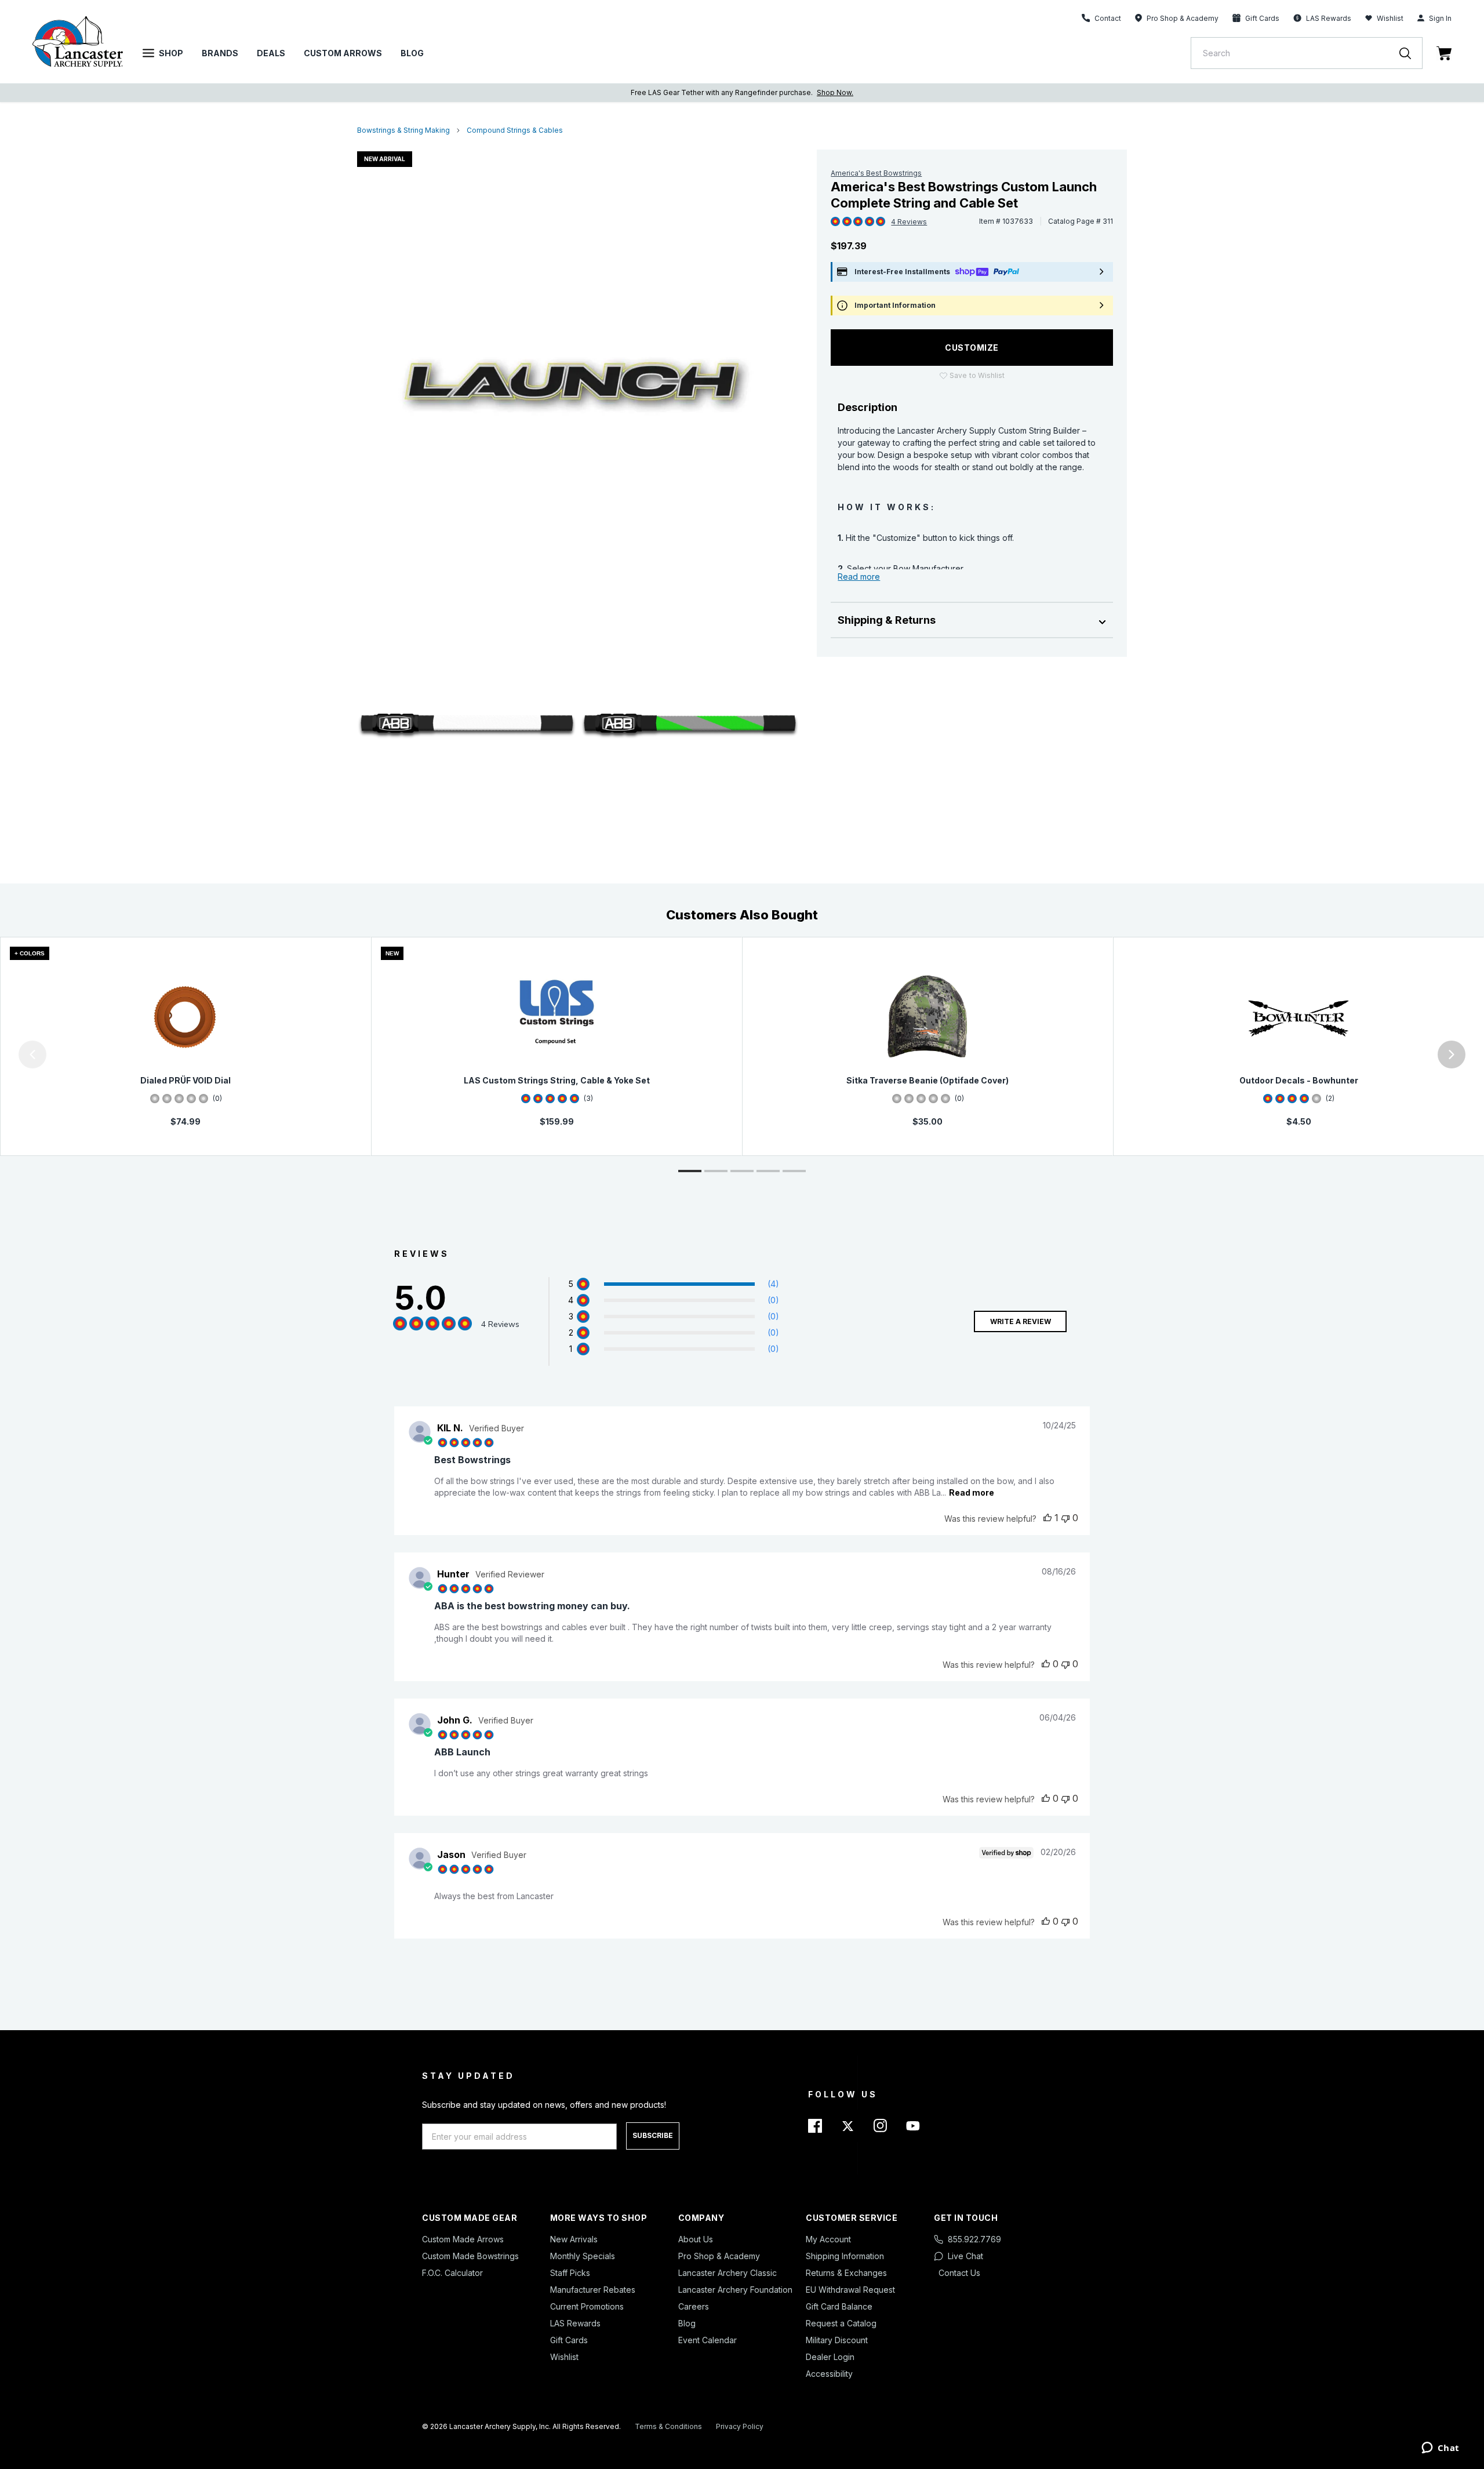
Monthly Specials (583, 2256)
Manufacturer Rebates (593, 2290)
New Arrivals (574, 2239)
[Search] (1411, 53)
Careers (694, 2306)
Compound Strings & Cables (515, 130)
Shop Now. (835, 92)
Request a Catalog (841, 2323)
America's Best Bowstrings (876, 173)
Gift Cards (569, 2340)
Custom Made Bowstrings (470, 2256)
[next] (1452, 1054)
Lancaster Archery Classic (728, 2273)
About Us (696, 2239)
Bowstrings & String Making (403, 130)
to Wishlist (977, 375)
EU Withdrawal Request (850, 2290)
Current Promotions (587, 2306)
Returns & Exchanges (846, 2273)
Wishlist (1390, 18)
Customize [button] (972, 348)
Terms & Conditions (668, 2426)
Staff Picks (570, 2273)
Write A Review (1021, 1321)
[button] (3, 1054)
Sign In (1440, 18)
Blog (412, 53)
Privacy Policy (740, 2426)
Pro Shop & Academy (719, 2256)
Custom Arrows (343, 53)
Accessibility (829, 2374)
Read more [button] (972, 1492)
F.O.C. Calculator (452, 2273)
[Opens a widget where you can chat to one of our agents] (1440, 2449)
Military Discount (837, 2340)
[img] (835, 222)
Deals (271, 53)
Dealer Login (830, 2357)
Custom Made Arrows (463, 2239)
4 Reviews (909, 222)
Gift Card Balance (839, 2306)
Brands (220, 53)
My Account (828, 2239)
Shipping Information (845, 2256)
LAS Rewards (575, 2323)
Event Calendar (708, 2340)
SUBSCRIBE (653, 2135)
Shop (171, 53)
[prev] (32, 1054)
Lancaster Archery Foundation (735, 2290)
